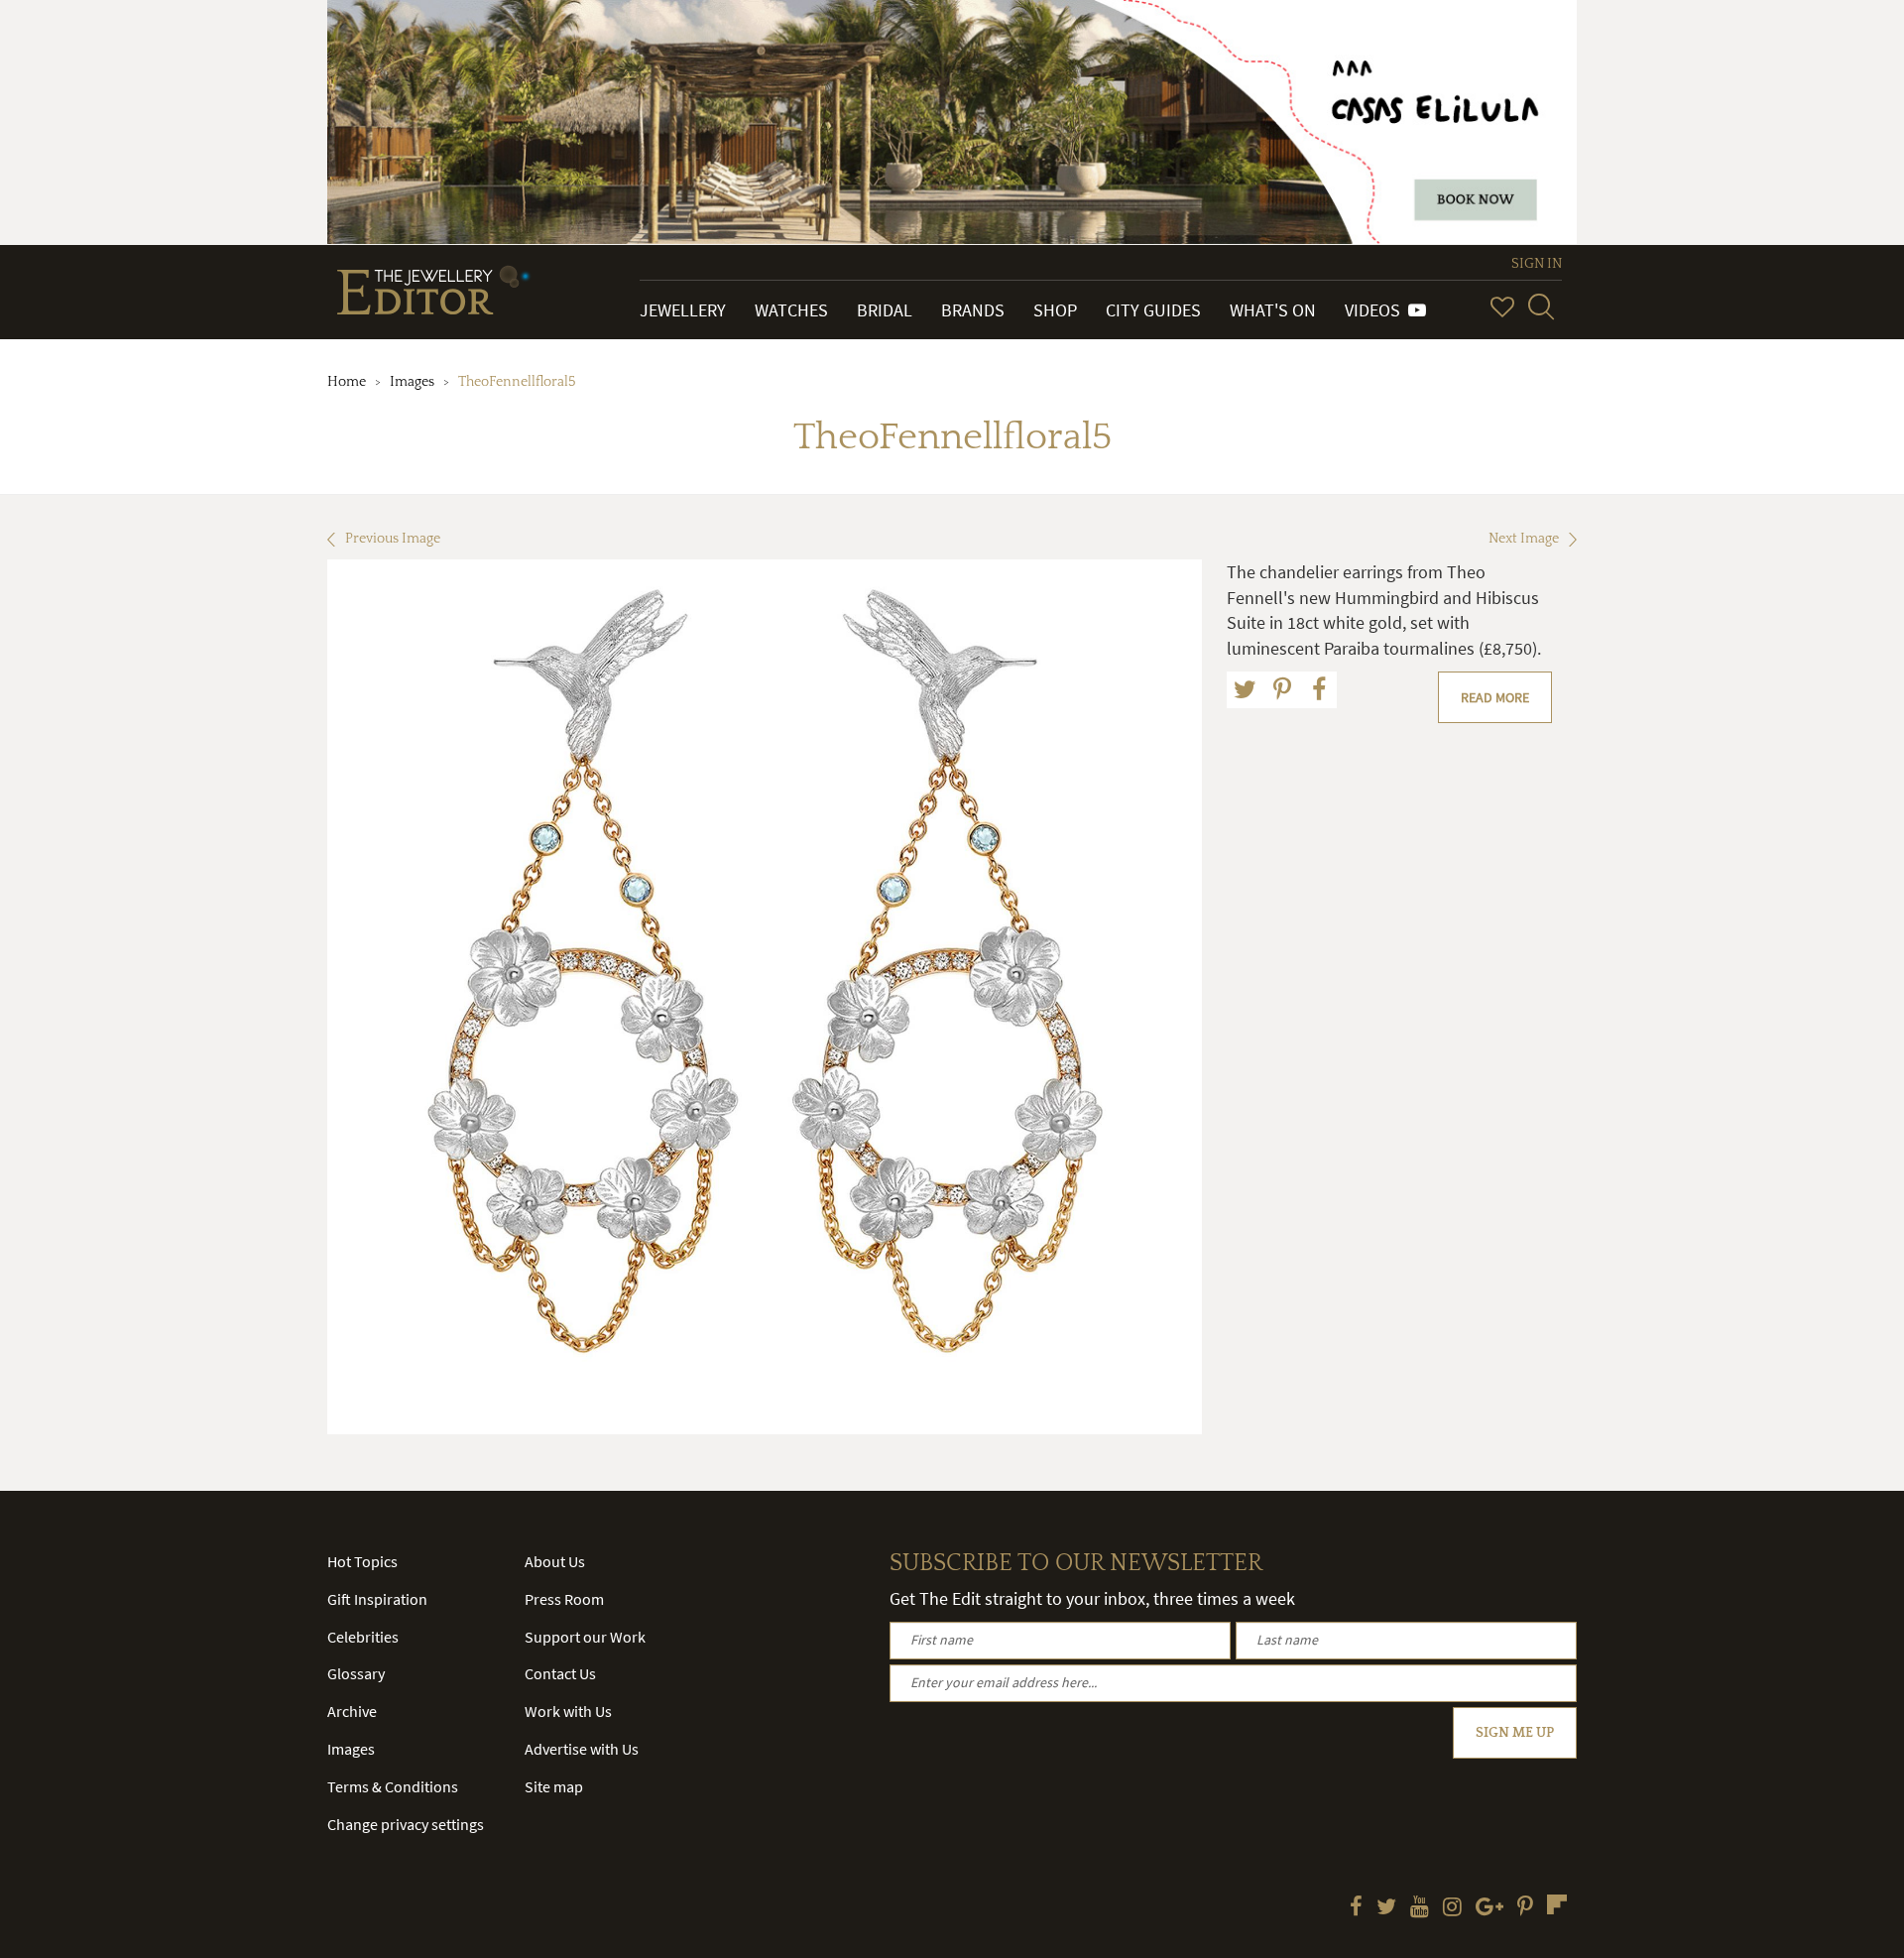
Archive (352, 1711)
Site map (554, 1786)
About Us (555, 1561)
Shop (1055, 310)
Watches (791, 310)
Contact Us (560, 1673)
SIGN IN (1537, 264)
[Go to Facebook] (1356, 1908)
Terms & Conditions (393, 1786)
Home (347, 382)
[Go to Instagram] (1452, 1908)
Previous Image (393, 539)
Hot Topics (362, 1561)
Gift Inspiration (377, 1599)
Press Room (564, 1599)
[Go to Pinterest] (1525, 1908)
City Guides (1153, 310)
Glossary (356, 1673)
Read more (1495, 697)
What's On (1273, 310)
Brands (973, 310)
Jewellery (683, 310)
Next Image (1524, 539)
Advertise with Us (582, 1749)
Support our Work (585, 1637)
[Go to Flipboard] (1557, 1904)
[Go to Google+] (1489, 1908)
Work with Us (568, 1711)
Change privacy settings (406, 1824)
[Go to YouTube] (1420, 1908)
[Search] (1541, 306)
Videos (1376, 310)
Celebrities (363, 1637)
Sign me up (1515, 1733)
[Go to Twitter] (1386, 1908)
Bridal (885, 310)
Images (412, 382)
